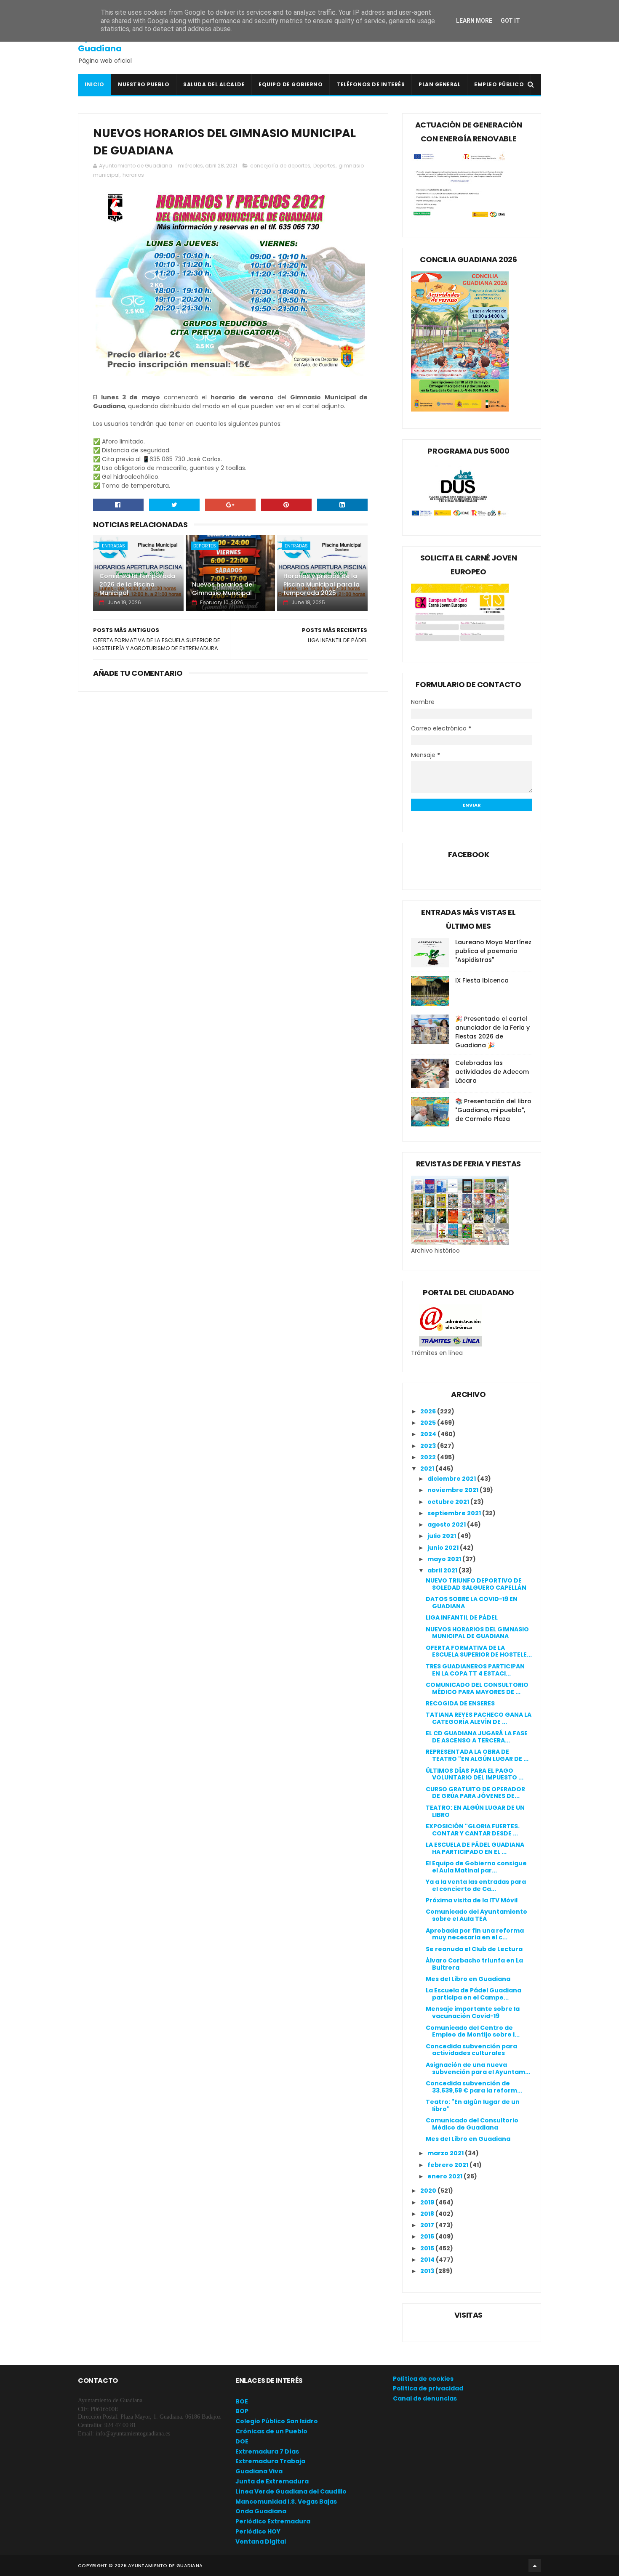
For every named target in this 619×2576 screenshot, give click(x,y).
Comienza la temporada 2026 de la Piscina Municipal (137, 584)
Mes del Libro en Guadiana (468, 1979)
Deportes (324, 166)
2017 (428, 2225)
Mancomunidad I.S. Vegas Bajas (286, 2502)
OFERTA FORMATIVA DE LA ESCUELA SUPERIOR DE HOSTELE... (479, 1651)
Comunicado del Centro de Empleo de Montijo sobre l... (473, 2031)
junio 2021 (444, 1548)
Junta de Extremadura (272, 2481)
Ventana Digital (261, 2541)
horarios (133, 175)
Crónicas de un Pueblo (271, 2431)
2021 (428, 1469)
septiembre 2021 (455, 1513)
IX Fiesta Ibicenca (482, 980)
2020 (429, 2191)
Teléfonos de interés (371, 84)
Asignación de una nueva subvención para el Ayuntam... (478, 2068)
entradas (113, 546)
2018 (428, 2214)
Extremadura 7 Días (267, 2451)
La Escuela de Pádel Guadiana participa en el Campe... (474, 1994)
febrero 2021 (448, 2165)
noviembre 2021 (454, 1490)
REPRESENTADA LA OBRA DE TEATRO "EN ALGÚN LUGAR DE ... (477, 1755)
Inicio (94, 84)
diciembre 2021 (452, 1479)
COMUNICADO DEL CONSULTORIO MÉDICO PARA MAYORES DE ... (477, 1688)
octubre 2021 (449, 1502)
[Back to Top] (535, 2565)
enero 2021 (446, 2176)
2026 (429, 1411)
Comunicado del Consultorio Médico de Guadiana (472, 2124)
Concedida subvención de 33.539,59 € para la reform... (474, 2087)
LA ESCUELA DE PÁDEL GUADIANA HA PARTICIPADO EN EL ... (475, 1848)
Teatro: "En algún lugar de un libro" (473, 2105)
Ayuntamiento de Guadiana (116, 43)
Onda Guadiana (261, 2511)
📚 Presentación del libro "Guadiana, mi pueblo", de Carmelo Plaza (493, 1110)
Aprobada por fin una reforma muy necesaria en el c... (475, 1934)
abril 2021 (443, 1570)
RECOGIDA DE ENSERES (460, 1703)
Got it (510, 21)
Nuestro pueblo (144, 84)
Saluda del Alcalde (214, 84)
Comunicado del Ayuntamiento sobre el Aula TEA (476, 1915)
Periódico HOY (258, 2531)
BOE (242, 2401)
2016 (428, 2236)
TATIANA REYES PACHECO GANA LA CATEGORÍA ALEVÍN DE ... (479, 1718)
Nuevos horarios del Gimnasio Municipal (223, 589)
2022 (429, 1457)
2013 (428, 2271)
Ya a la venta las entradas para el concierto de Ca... (476, 1885)
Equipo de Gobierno (291, 84)
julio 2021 (442, 1536)
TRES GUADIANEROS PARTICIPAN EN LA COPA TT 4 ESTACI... (475, 1670)
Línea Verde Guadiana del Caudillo (291, 2491)
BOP (242, 2411)
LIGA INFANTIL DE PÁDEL (462, 1617)
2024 (429, 1434)
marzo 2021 (446, 2153)
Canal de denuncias (425, 2398)
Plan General (439, 84)
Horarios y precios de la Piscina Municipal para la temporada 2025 (322, 584)
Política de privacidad (428, 2388)
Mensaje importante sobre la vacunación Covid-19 (473, 2012)
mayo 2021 (445, 1559)
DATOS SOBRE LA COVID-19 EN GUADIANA (472, 1603)
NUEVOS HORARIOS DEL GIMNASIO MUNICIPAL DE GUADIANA (477, 1633)
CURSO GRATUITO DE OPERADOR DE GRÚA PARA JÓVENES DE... (475, 1793)
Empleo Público (499, 84)
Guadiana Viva (259, 2471)
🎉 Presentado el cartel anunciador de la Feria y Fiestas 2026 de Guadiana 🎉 (492, 1032)
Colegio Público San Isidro (277, 2421)
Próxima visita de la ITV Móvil (472, 1900)
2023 (429, 1446)
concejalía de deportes (280, 166)
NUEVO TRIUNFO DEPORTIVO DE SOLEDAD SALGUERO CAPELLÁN (476, 1584)
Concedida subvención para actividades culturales (471, 2050)
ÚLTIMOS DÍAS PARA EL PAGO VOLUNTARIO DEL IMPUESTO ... (475, 1774)
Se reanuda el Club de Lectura (474, 1949)
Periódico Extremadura (273, 2521)
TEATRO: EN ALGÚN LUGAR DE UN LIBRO (475, 1811)
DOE (242, 2441)
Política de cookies (423, 2379)
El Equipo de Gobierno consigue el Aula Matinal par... (476, 1867)
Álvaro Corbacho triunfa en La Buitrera (474, 1964)
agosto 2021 (447, 1524)
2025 (429, 1423)
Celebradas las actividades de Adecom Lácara (492, 1072)
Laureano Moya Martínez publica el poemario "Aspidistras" (493, 951)
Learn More (474, 21)
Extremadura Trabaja (270, 2461)
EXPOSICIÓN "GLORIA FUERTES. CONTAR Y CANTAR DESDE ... (473, 1830)
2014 (428, 2260)
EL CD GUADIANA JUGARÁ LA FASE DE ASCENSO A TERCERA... (477, 1737)
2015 (428, 2248)
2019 (428, 2202)
